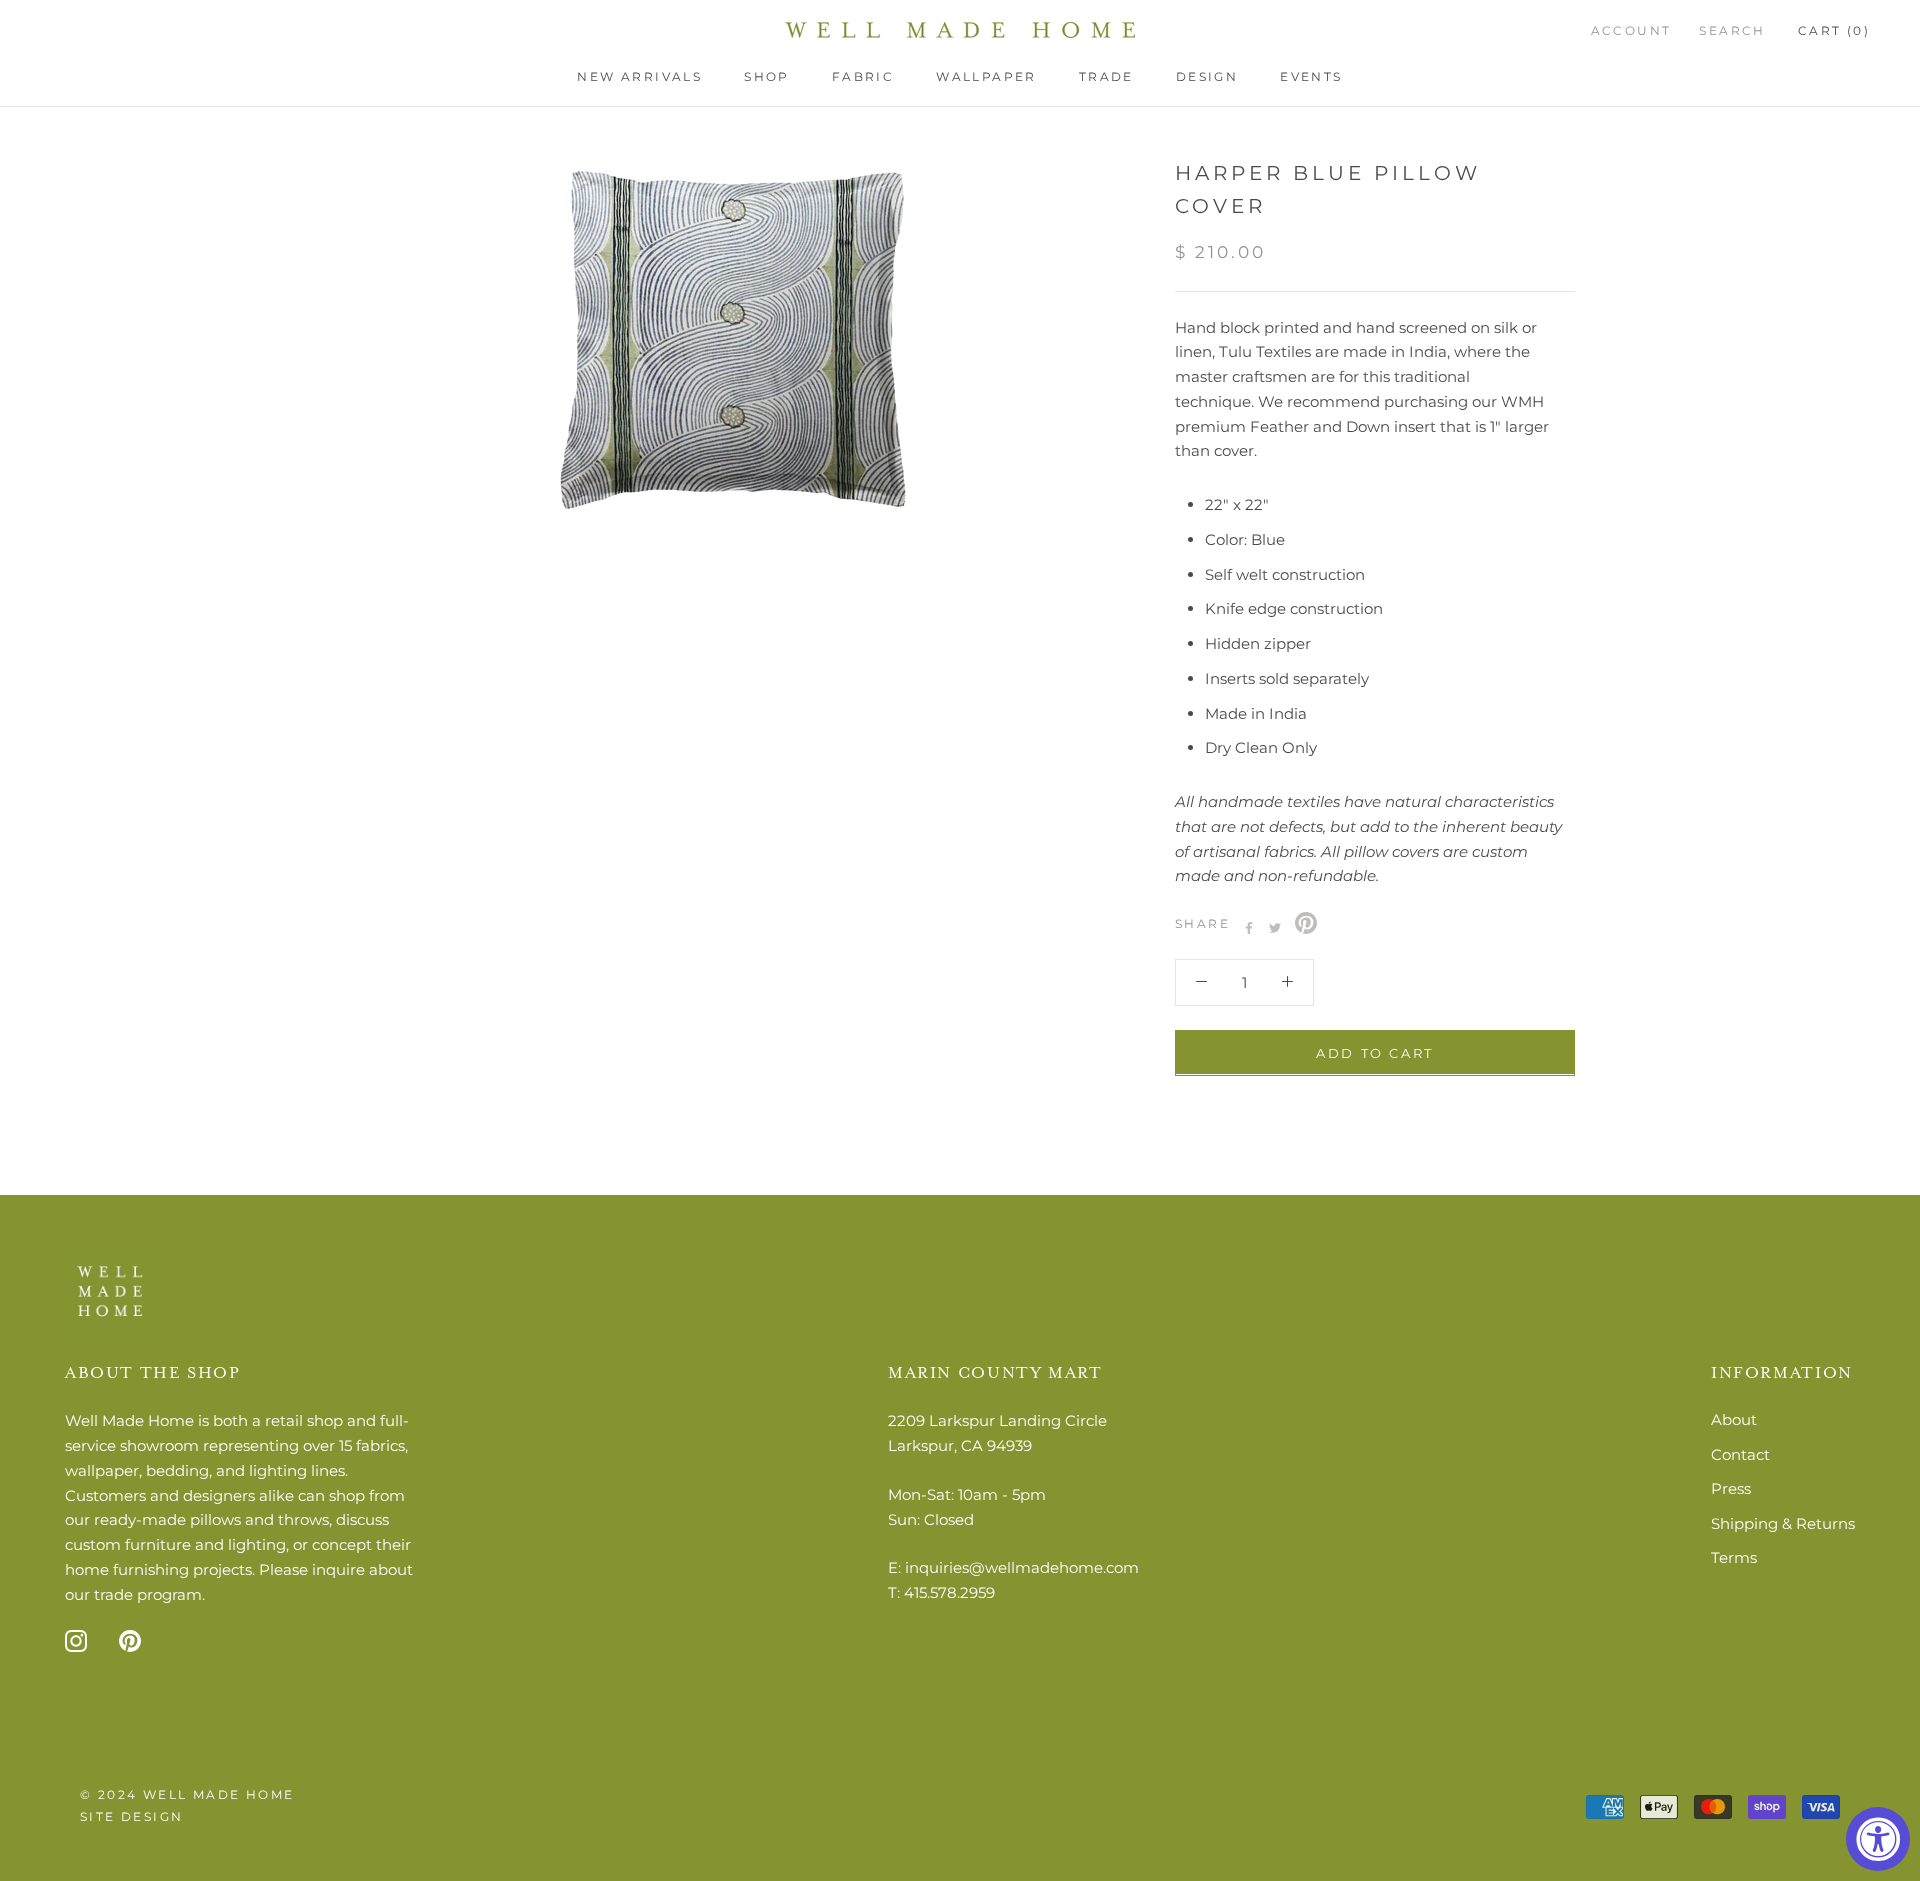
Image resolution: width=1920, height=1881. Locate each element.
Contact (1740, 1454)
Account (1631, 30)
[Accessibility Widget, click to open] (1878, 1839)
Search (1732, 30)
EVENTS (1311, 76)
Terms (1734, 1557)
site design (131, 1816)
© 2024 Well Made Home (187, 1794)
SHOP (767, 76)
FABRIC (863, 76)
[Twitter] (1275, 928)
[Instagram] (76, 1639)
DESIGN (1207, 76)
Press (1731, 1488)
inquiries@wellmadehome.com (1022, 1567)
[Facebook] (1249, 928)
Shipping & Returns (1783, 1523)
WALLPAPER (986, 76)
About (1734, 1419)
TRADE (1106, 76)
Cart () (1834, 30)
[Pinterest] (1306, 923)
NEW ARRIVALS (639, 76)
